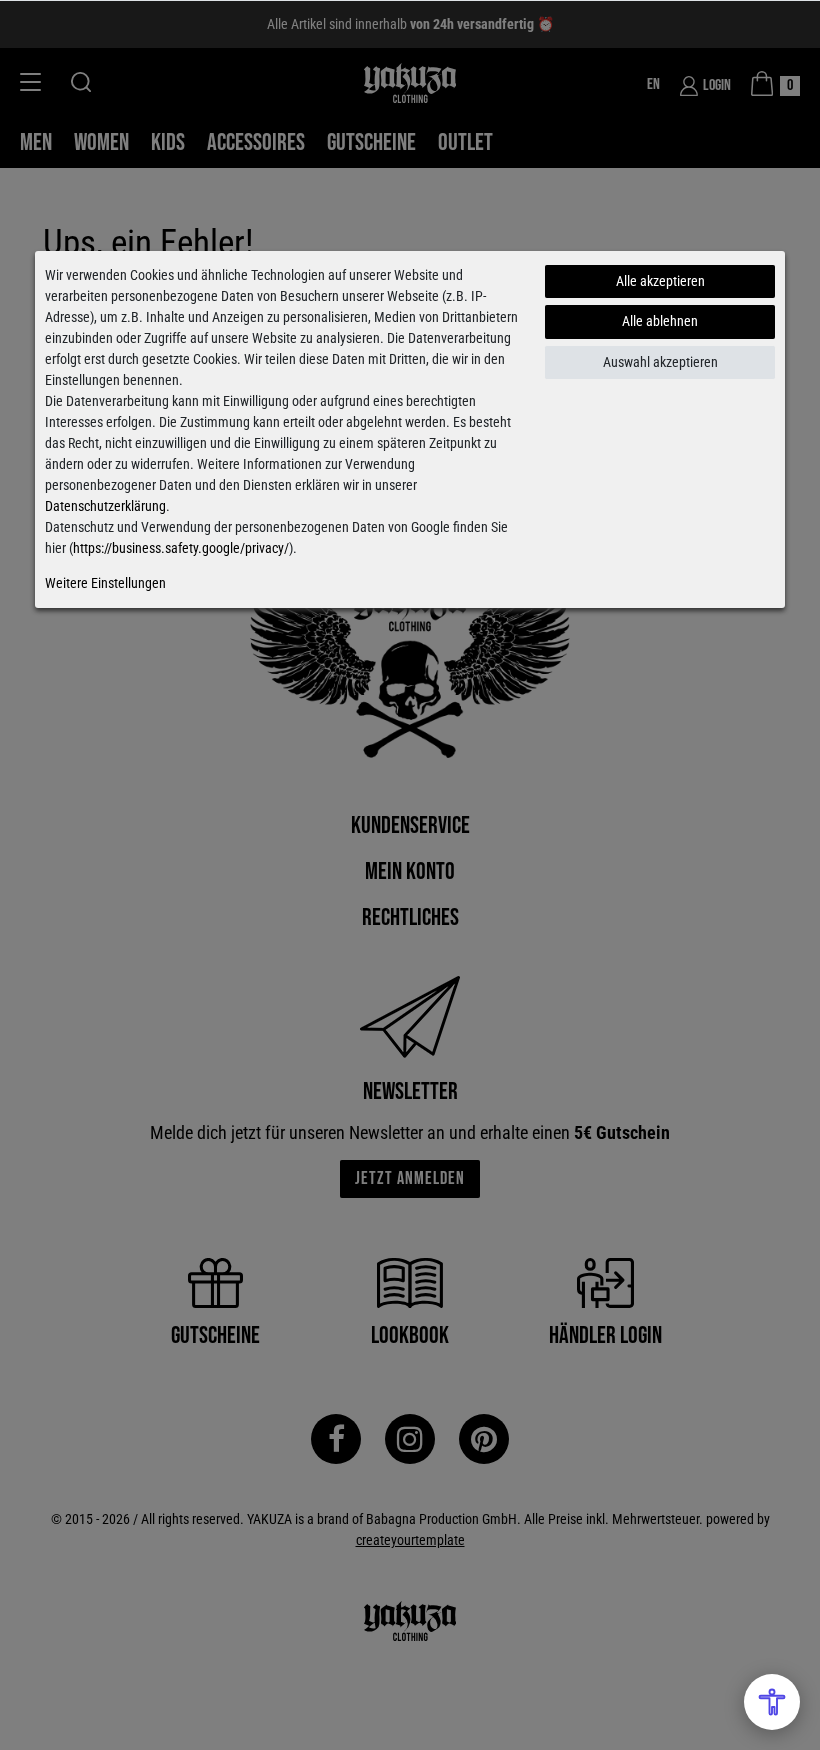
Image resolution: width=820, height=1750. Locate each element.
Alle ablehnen (660, 321)
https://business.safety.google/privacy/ (181, 548)
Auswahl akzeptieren (660, 362)
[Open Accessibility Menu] (772, 1702)
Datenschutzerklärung (105, 506)
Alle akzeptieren (660, 281)
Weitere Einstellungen (105, 583)
